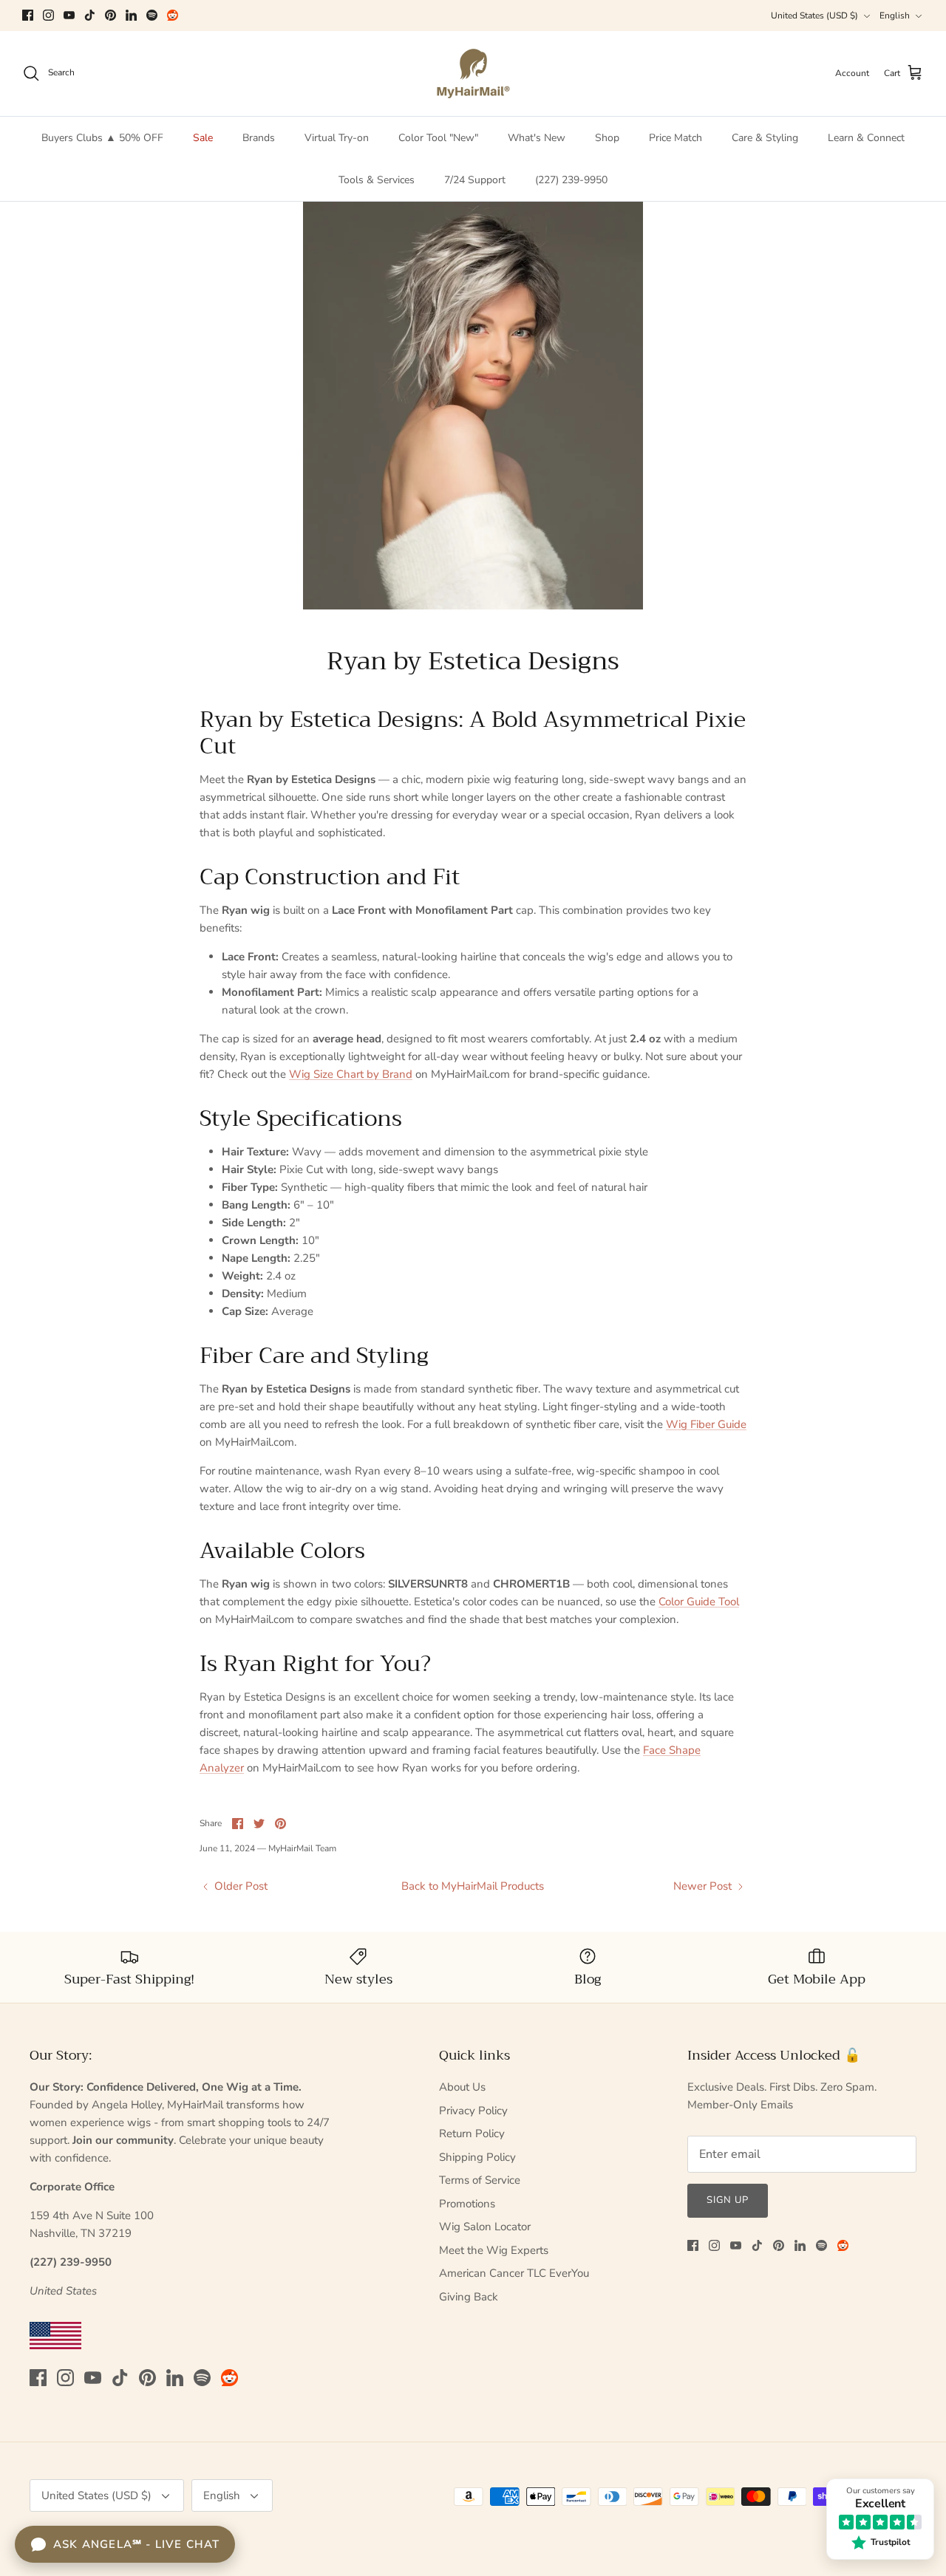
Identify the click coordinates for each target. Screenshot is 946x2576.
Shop (607, 138)
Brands (259, 138)
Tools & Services (377, 180)
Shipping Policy (477, 2157)
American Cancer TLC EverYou (514, 2273)
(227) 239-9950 (571, 180)
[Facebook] (28, 15)
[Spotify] (152, 15)
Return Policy (472, 2133)
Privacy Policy (473, 2111)
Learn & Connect (866, 138)
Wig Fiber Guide (706, 1424)
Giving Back (469, 2297)
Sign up (728, 2200)
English (895, 16)
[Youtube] (69, 15)
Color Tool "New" (438, 138)
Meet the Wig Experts (494, 2250)
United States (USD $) (814, 16)
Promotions (467, 2204)
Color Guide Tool (699, 1602)
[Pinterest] (110, 15)
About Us (462, 2087)
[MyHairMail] (473, 74)
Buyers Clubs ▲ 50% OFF (102, 138)
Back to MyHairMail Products (473, 1886)
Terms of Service (480, 2180)
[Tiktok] (90, 15)
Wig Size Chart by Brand (351, 1074)
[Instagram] (48, 15)
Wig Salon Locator (485, 2227)
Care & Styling (765, 138)
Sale (203, 138)
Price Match (676, 138)
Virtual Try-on (337, 138)
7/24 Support (475, 180)
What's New (537, 138)
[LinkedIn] (131, 15)
